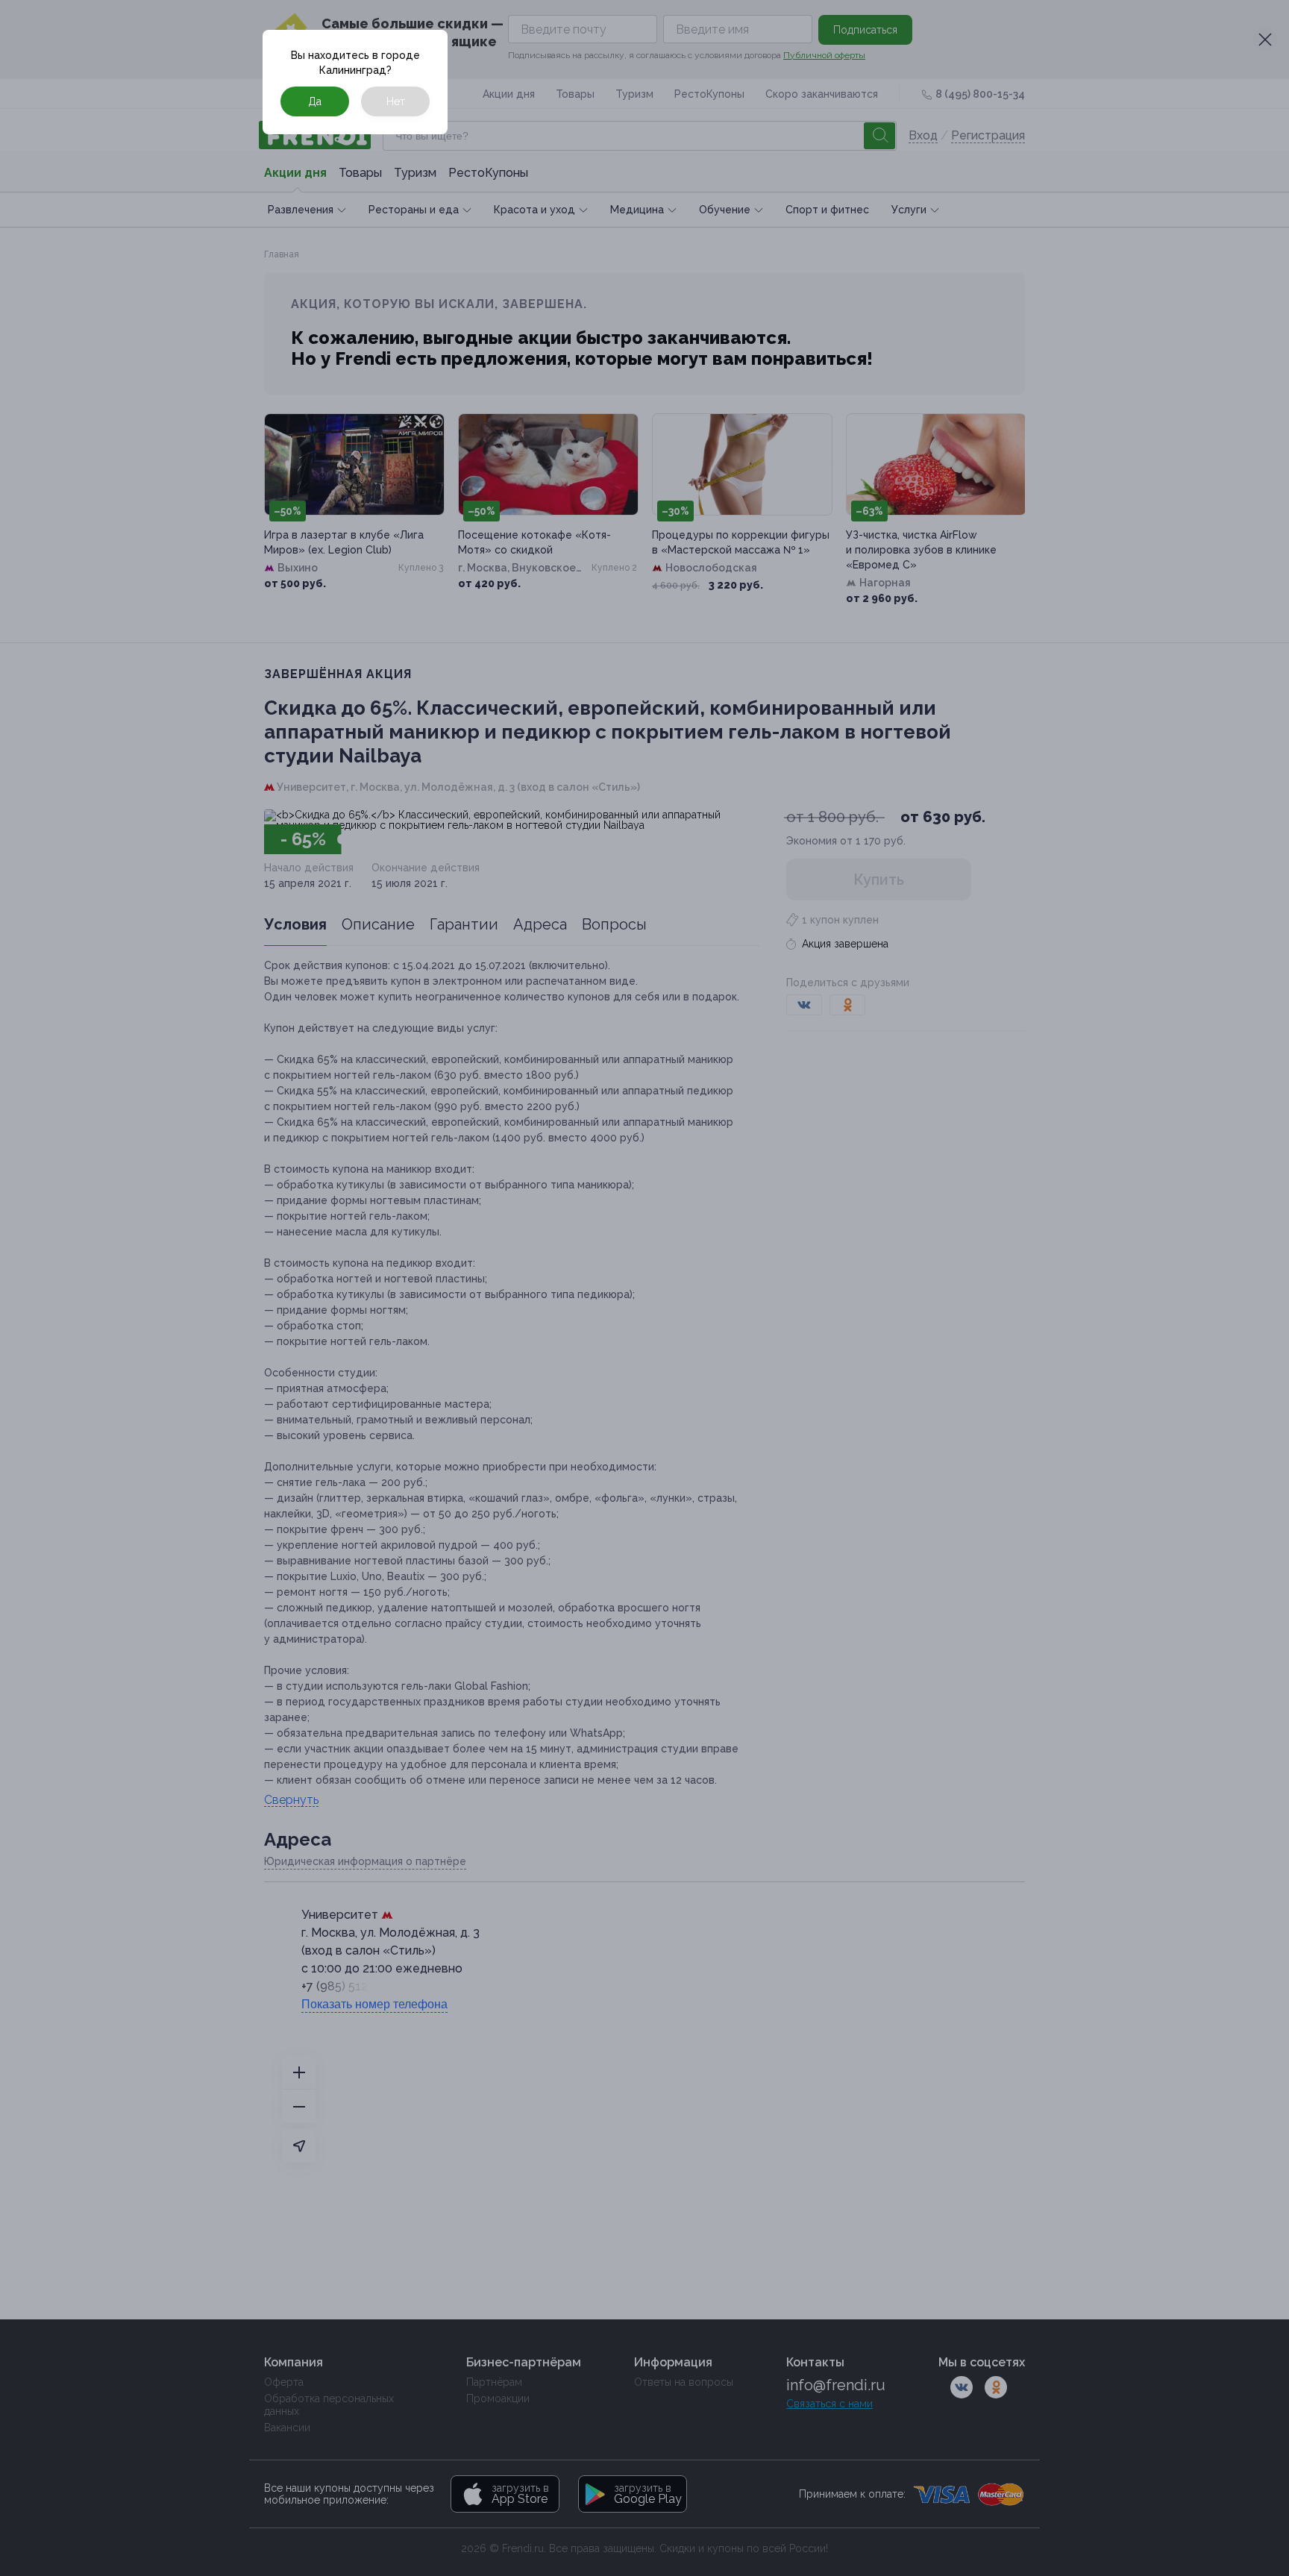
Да (315, 101)
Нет (396, 101)
